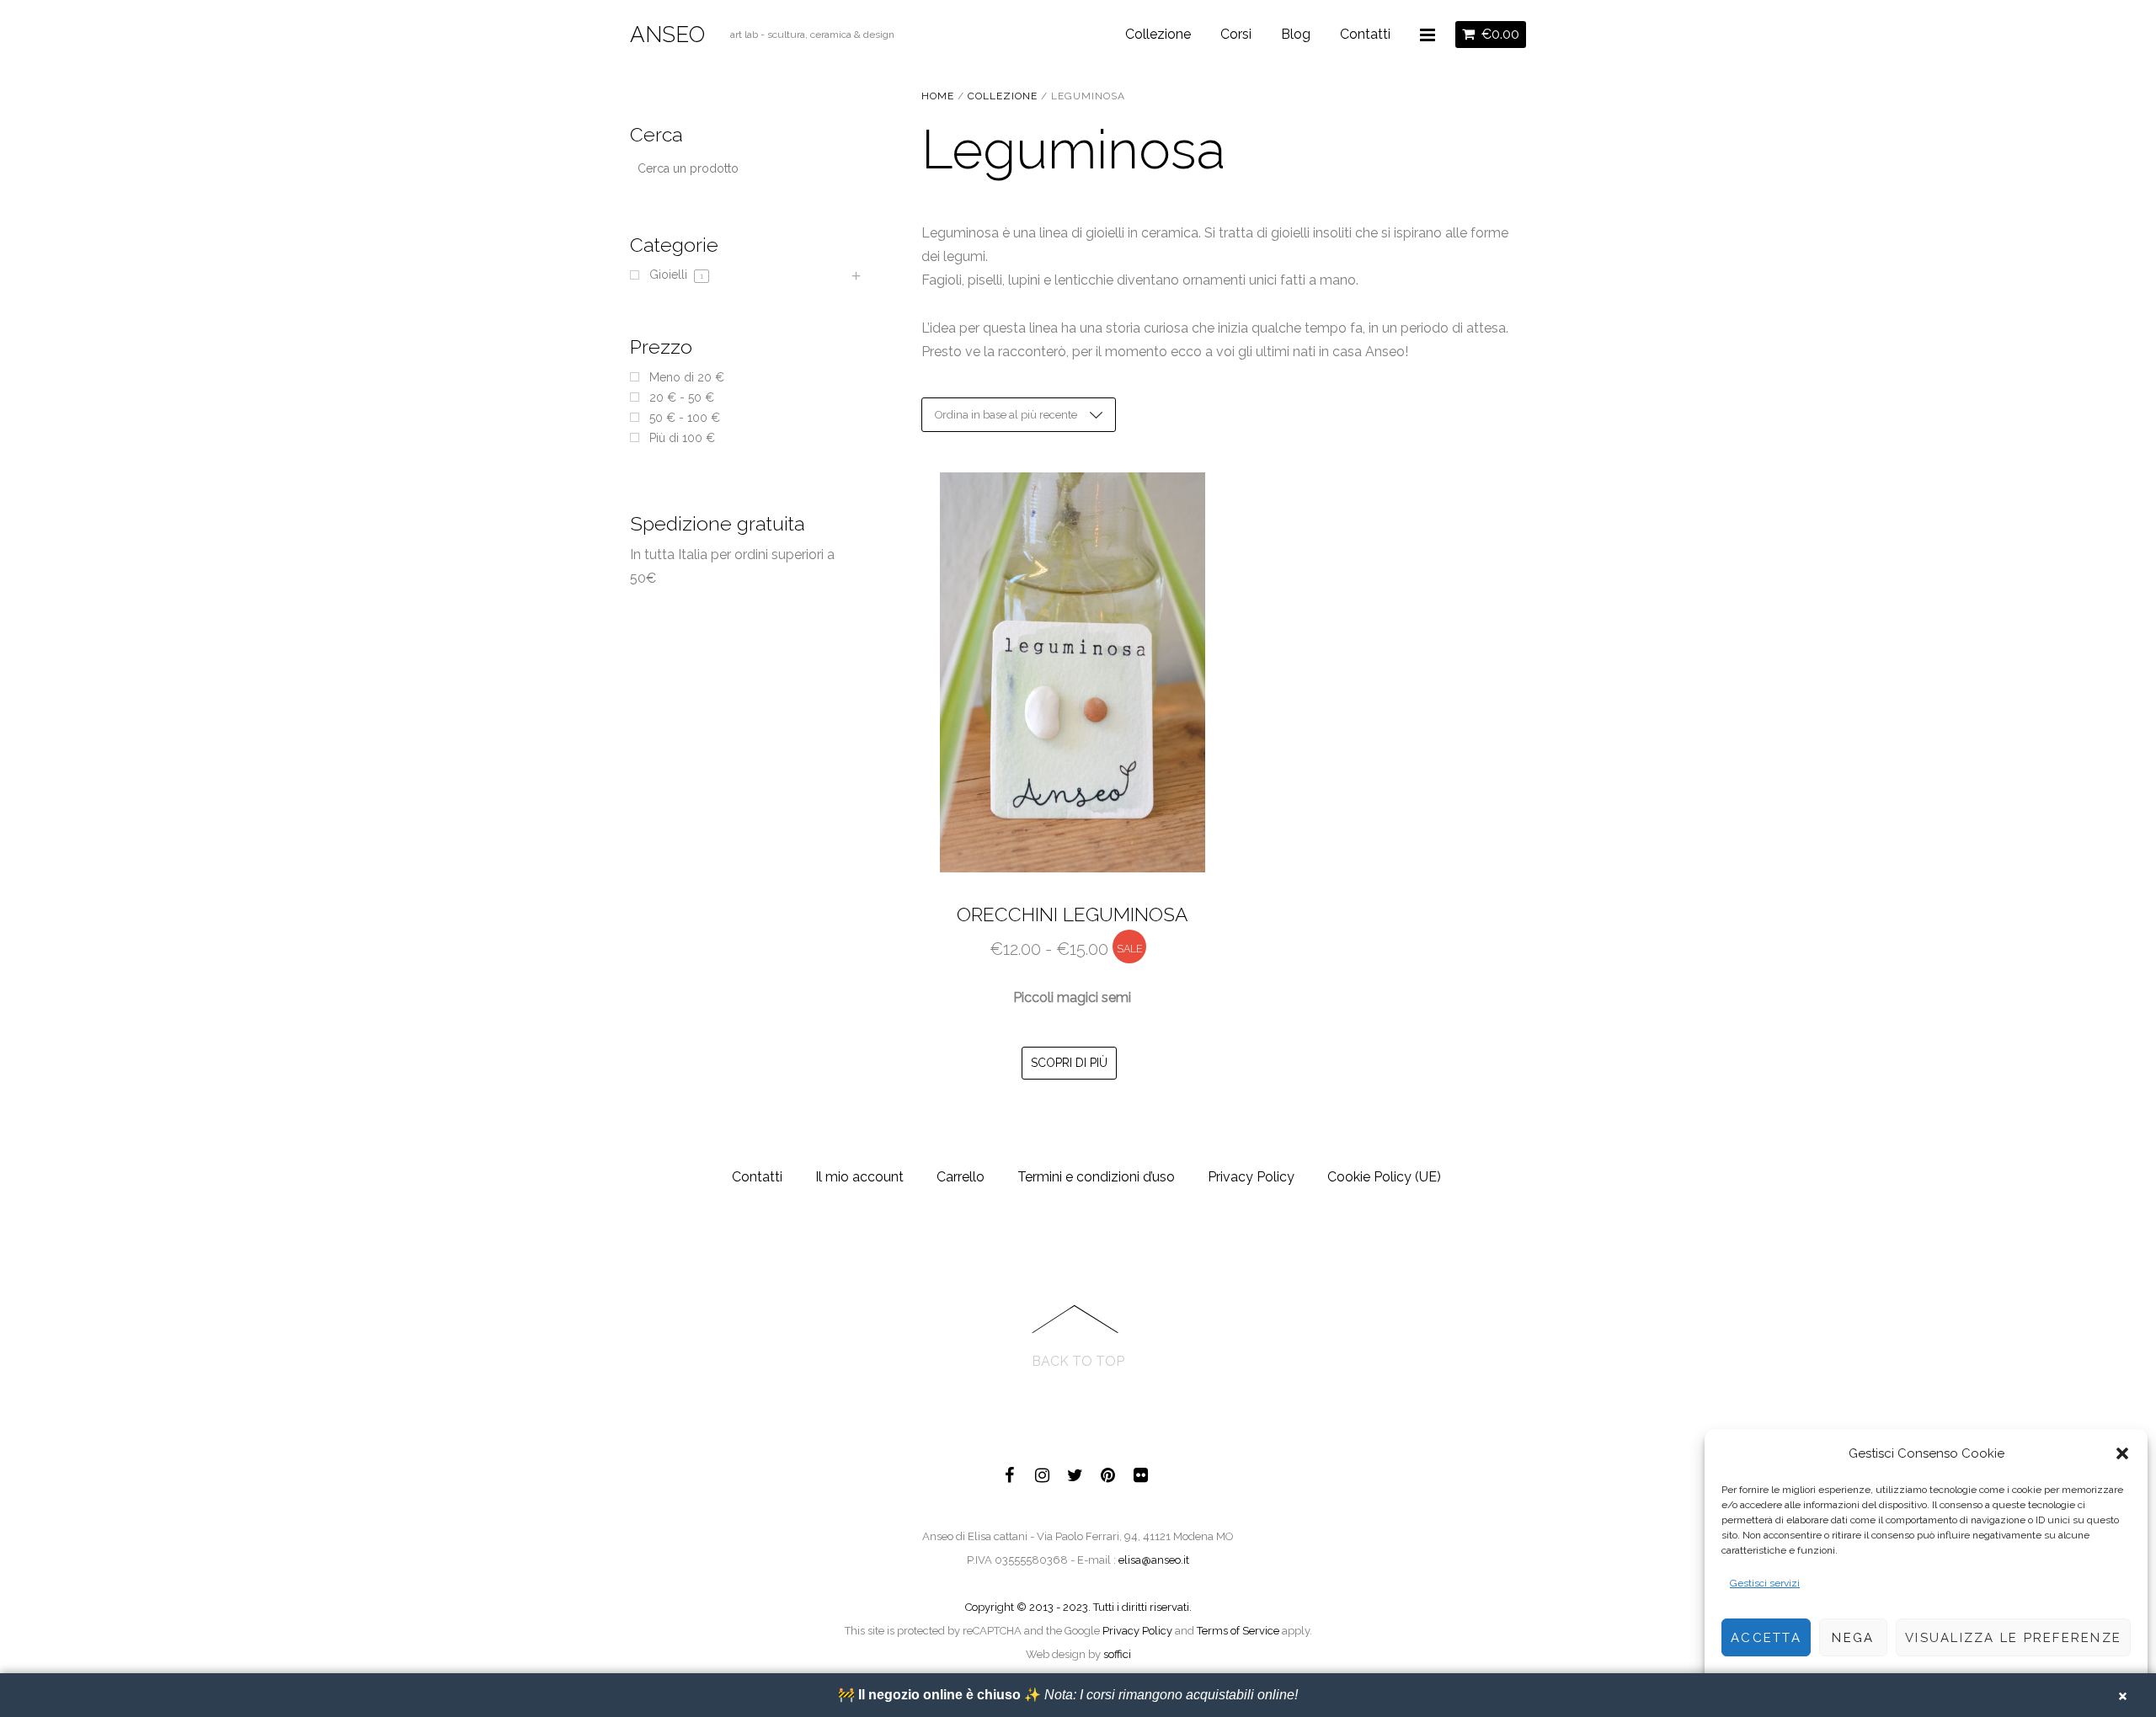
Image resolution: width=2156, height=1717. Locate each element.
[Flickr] (1141, 1472)
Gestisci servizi (1765, 1583)
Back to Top (1078, 1361)
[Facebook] (1010, 1472)
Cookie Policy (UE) (1384, 1177)
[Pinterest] (1108, 1472)
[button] (2122, 1453)
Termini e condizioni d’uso (1096, 1177)
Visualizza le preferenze (2013, 1638)
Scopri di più (1069, 1063)
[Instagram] (1043, 1472)
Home (938, 96)
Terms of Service (1238, 1631)
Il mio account (859, 1177)
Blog (1296, 34)
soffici (1117, 1654)
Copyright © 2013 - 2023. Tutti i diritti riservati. (1078, 1607)
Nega (1853, 1638)
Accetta (1766, 1638)
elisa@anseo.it (1154, 1560)
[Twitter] (1075, 1472)
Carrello (961, 1177)
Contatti (1365, 34)
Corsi (1236, 34)
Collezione (1158, 34)
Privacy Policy (1251, 1177)
